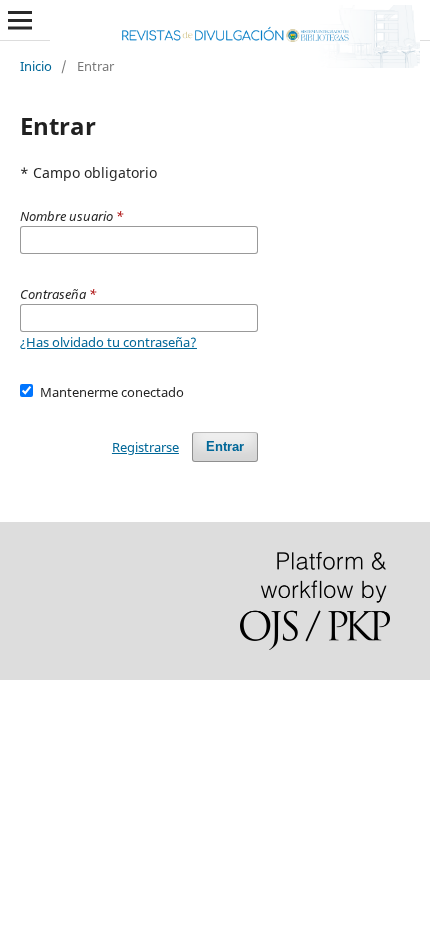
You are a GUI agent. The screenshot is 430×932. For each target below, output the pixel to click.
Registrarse (145, 447)
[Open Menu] (20, 20)
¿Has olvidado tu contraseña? (108, 342)
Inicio (36, 66)
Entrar (225, 446)
